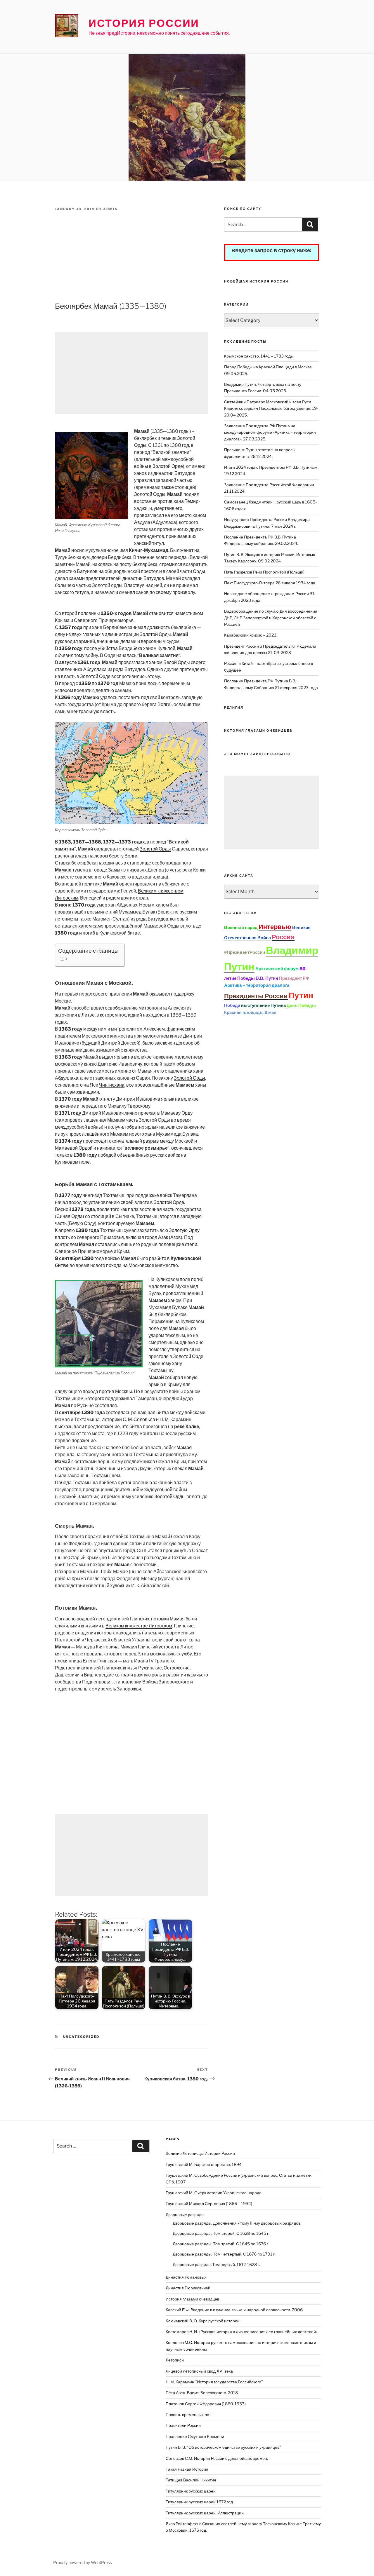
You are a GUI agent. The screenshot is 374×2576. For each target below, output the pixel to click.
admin (110, 209)
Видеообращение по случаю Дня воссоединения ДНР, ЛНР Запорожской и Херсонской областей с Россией (271, 618)
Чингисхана (112, 1085)
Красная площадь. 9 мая (250, 1012)
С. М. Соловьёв (139, 1419)
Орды (199, 571)
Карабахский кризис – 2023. (251, 635)
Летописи (175, 2360)
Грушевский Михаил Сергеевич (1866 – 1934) (209, 2203)
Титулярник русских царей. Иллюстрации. (205, 2513)
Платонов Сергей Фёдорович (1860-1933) (206, 2404)
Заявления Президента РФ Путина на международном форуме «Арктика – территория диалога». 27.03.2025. (270, 432)
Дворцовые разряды (185, 2215)
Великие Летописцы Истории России (200, 2153)
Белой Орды (177, 662)
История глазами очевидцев (192, 2299)
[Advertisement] (131, 257)
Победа (232, 1005)
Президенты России (256, 996)
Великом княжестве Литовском (139, 1626)
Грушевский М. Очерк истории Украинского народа (214, 2193)
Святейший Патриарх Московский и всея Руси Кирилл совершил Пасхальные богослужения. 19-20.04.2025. (271, 408)
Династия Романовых (186, 2277)
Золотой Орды (150, 494)
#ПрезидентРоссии (245, 952)
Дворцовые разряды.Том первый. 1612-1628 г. (216, 2264)
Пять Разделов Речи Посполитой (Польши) (264, 572)
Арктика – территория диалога (257, 985)
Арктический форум (277, 969)
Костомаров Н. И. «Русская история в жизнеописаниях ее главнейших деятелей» (242, 2332)
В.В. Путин (267, 978)
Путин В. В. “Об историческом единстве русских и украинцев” (223, 2447)
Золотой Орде (168, 466)
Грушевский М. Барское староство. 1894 (204, 2164)
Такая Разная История (187, 2469)
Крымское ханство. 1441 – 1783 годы (259, 356)
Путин (301, 995)
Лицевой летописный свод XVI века (199, 2371)
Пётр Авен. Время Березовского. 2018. (202, 2393)
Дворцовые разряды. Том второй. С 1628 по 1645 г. (221, 2233)
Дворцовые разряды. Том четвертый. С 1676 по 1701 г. (224, 2254)
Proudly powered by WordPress (83, 2562)
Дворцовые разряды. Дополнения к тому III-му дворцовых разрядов (237, 2223)
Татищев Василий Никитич (191, 2480)
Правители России (183, 2425)
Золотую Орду (184, 1230)
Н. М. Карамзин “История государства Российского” (214, 2382)
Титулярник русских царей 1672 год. (200, 2502)
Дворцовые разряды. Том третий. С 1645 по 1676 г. (221, 2244)
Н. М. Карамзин (175, 1419)
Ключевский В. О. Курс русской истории (203, 2321)
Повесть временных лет (188, 2414)
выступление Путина (263, 1005)
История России (144, 23)
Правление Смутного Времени (195, 2436)
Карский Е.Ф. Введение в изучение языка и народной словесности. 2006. (235, 2310)
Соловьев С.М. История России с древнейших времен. (217, 2458)
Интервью (275, 927)
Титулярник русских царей (191, 2491)
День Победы (301, 1005)
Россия (283, 937)
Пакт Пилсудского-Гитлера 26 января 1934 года (270, 583)
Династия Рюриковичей (188, 2288)
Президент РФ (294, 978)
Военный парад (241, 928)
